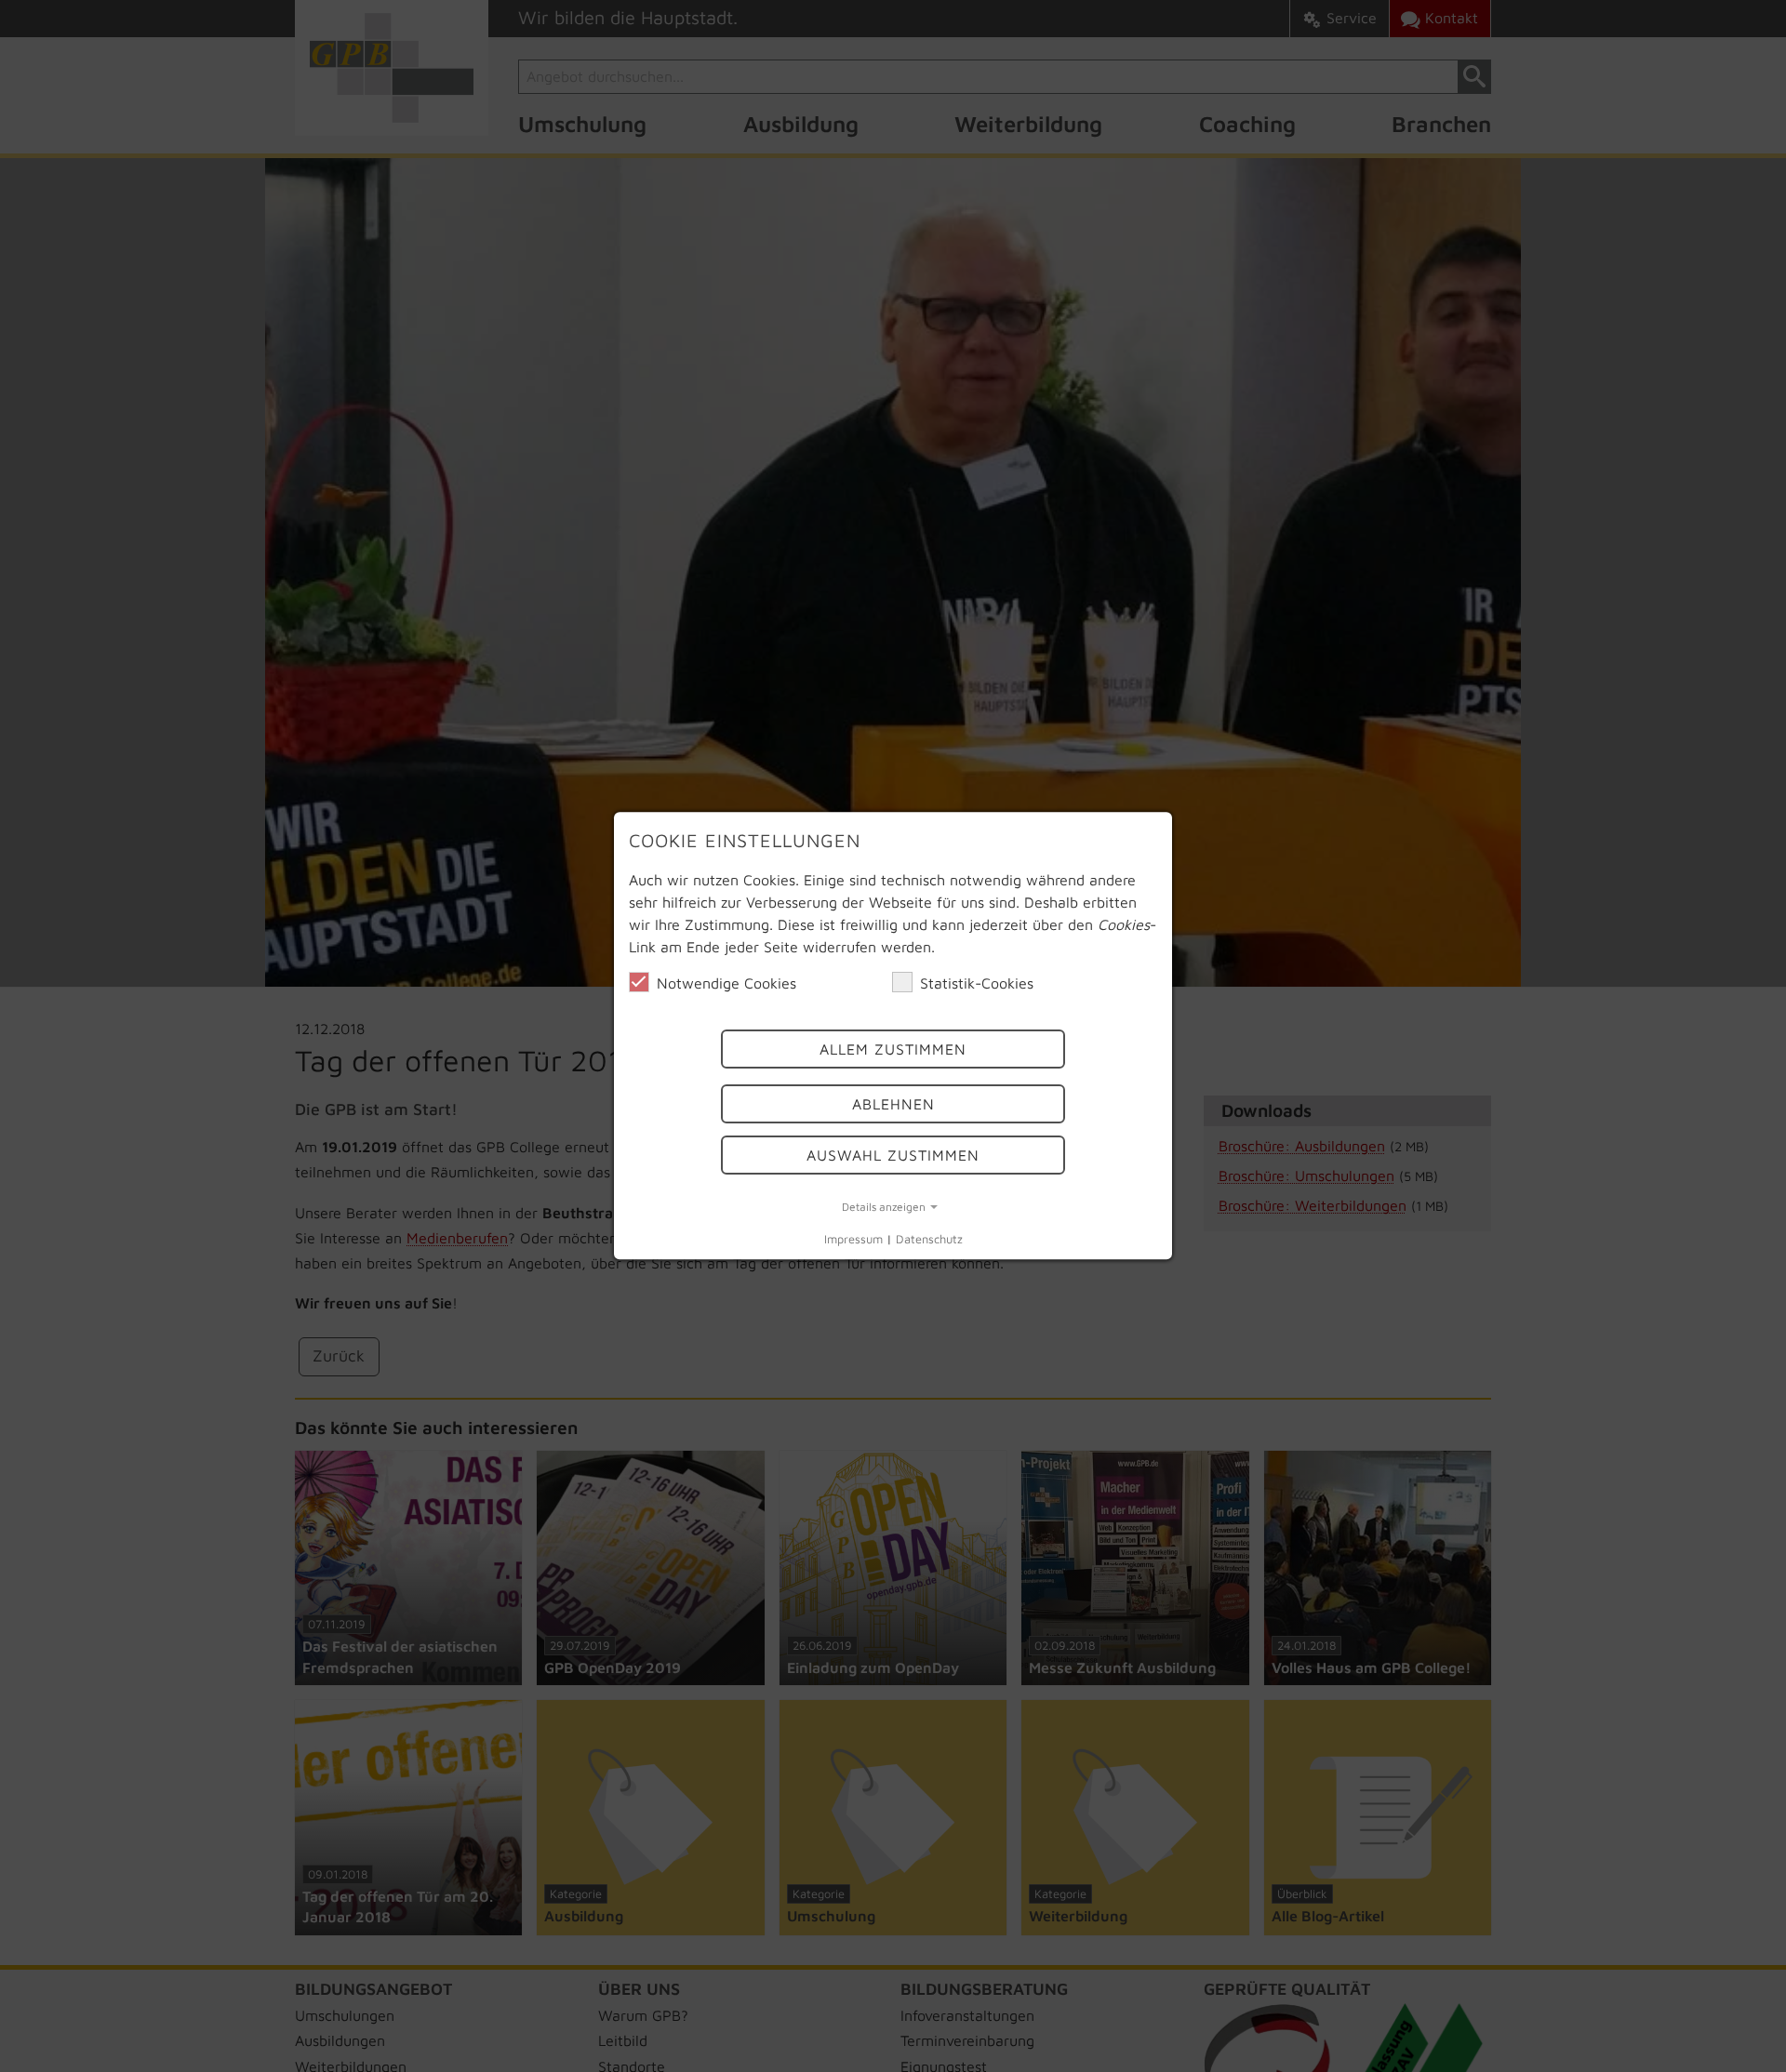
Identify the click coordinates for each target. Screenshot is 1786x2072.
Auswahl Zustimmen (893, 1155)
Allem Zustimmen (893, 1050)
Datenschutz (929, 1239)
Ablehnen (893, 1104)
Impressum (853, 1239)
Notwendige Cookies (726, 983)
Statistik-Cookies (977, 983)
